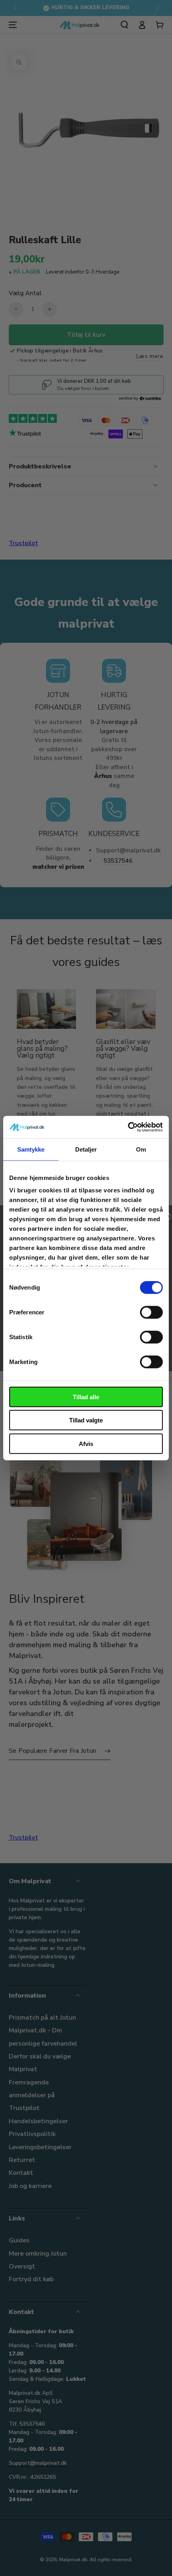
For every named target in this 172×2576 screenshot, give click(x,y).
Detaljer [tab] (86, 1149)
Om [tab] (141, 1149)
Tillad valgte (86, 1420)
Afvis (86, 1443)
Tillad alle (86, 1397)
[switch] (151, 1312)
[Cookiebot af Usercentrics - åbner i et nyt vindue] (128, 1127)
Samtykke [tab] (31, 1149)
